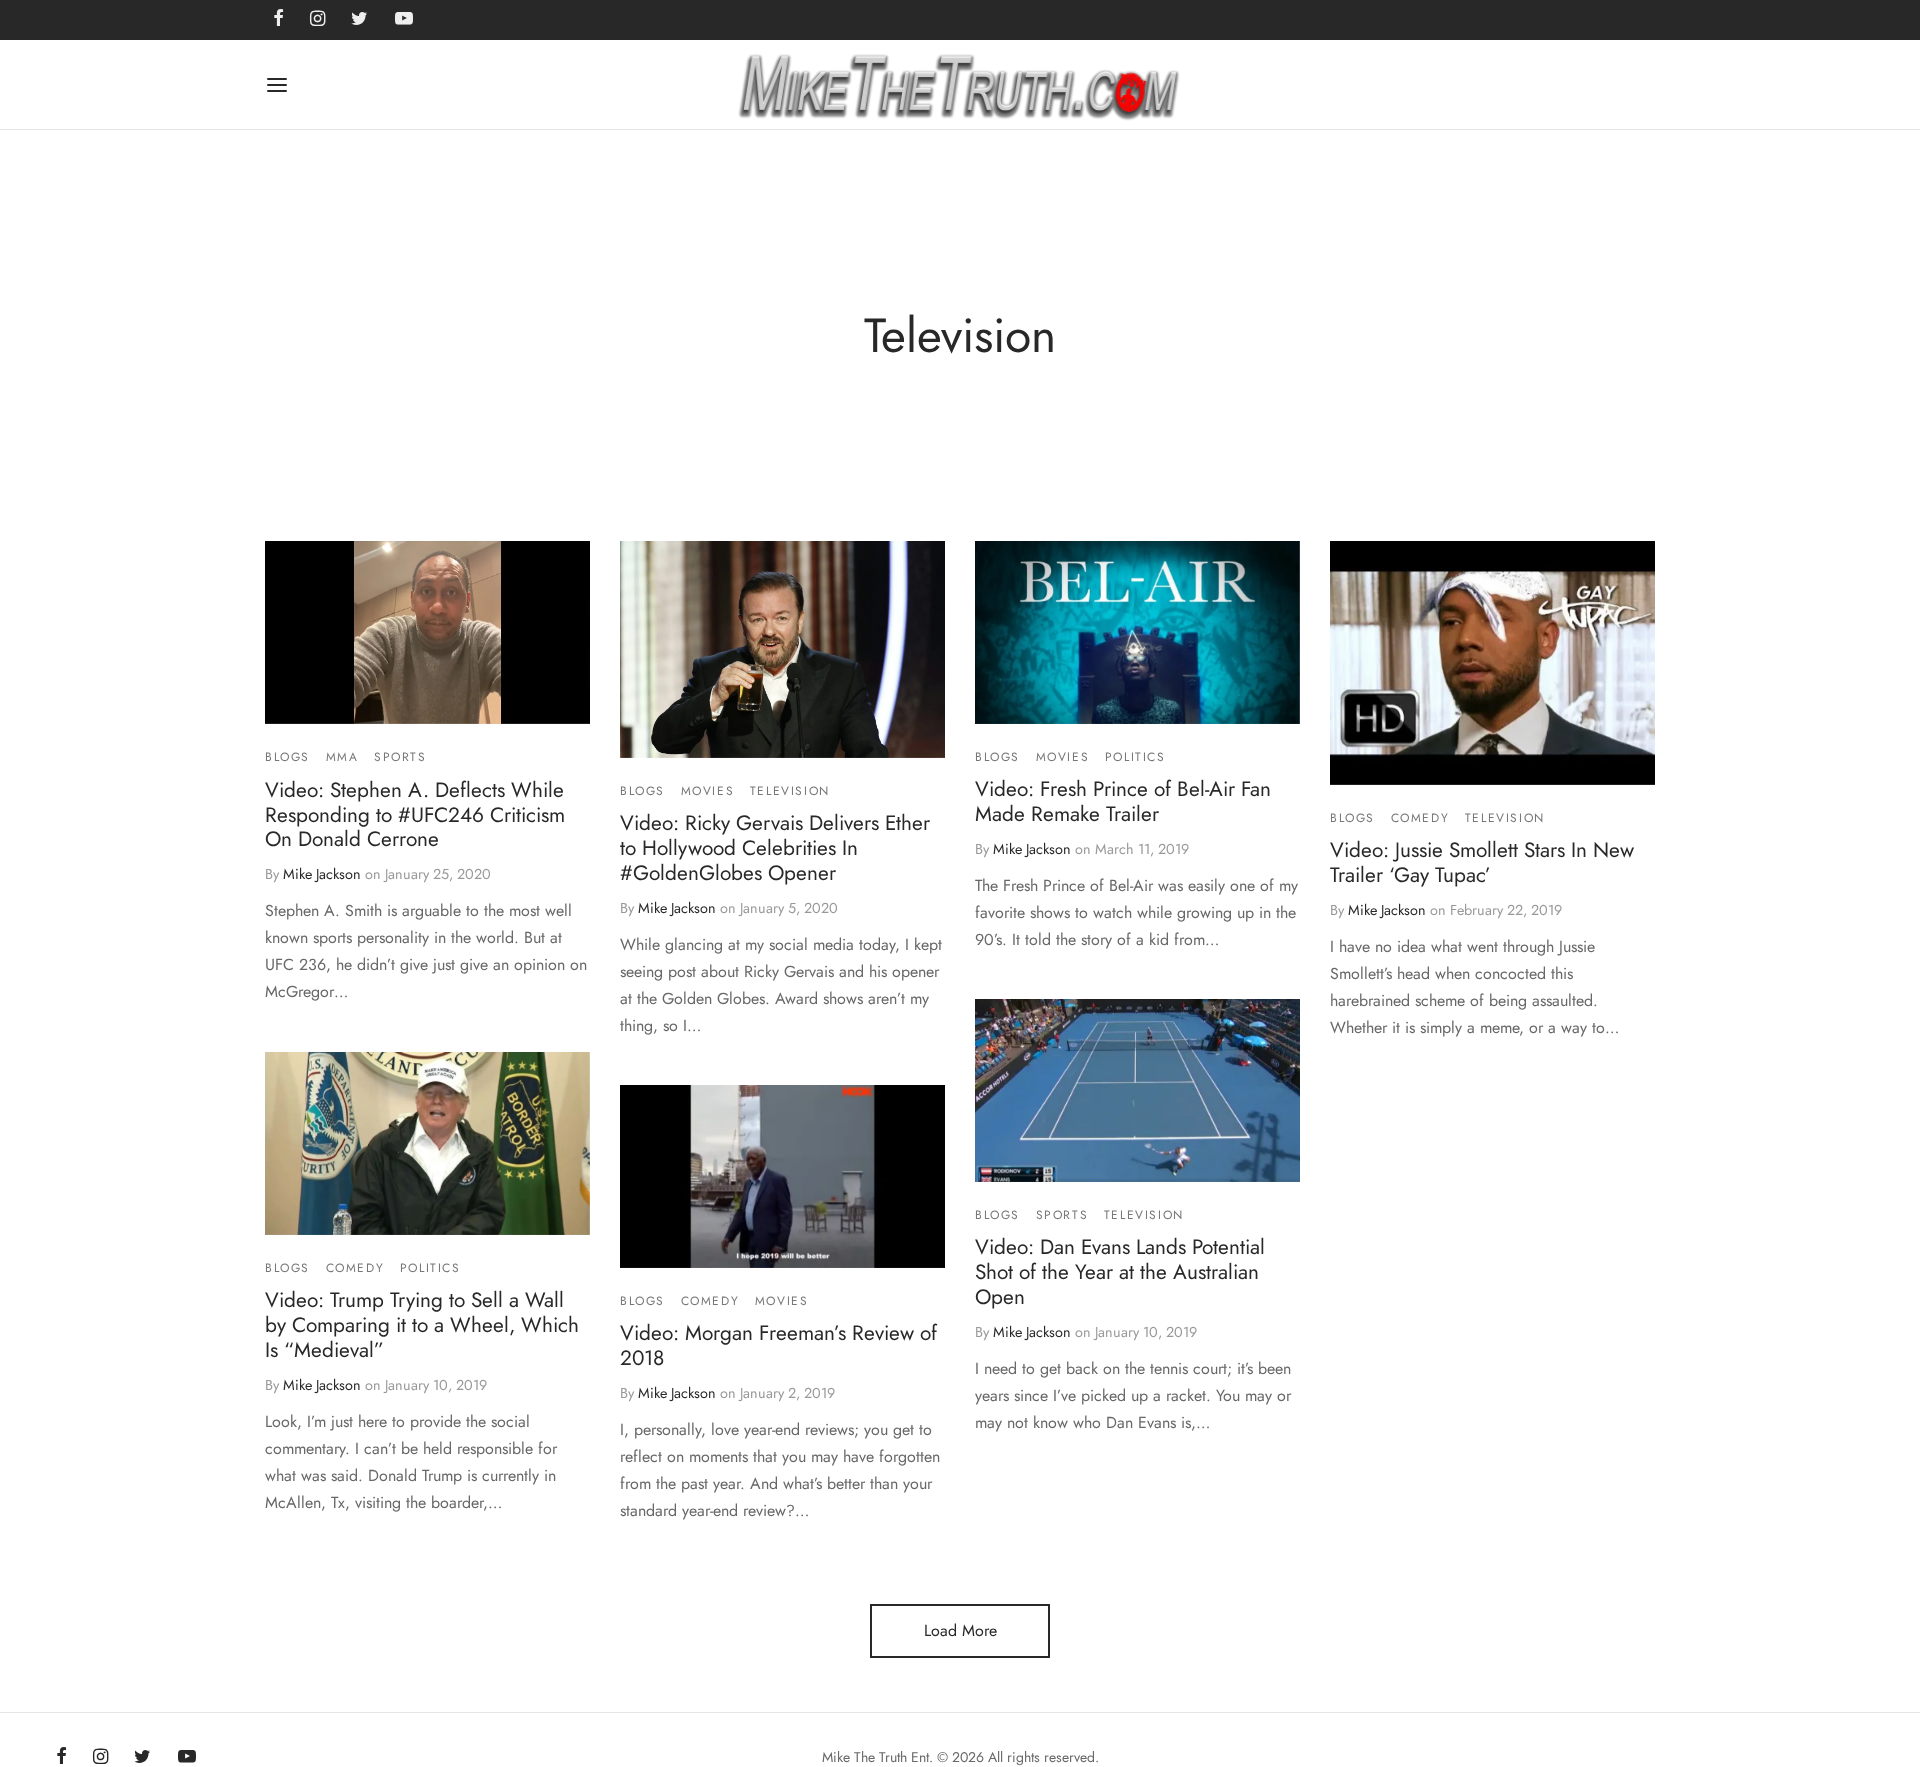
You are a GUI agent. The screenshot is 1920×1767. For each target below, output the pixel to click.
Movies (708, 791)
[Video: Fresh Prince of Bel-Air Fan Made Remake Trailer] (1137, 632)
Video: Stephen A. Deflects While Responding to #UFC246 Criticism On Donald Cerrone (415, 815)
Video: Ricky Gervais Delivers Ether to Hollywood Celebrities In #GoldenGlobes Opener (775, 848)
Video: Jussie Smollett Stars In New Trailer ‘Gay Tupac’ (1482, 862)
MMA (342, 757)
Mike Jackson (322, 874)
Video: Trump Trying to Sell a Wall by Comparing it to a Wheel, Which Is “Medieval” (422, 1325)
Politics (1135, 757)
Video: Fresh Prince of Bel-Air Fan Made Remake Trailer (1123, 801)
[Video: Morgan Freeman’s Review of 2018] (782, 1176)
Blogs (287, 757)
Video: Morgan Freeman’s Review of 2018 (778, 1346)
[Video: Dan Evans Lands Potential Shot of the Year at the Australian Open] (1137, 1090)
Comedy (1420, 818)
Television (790, 791)
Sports (400, 757)
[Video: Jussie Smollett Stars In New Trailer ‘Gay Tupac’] (1492, 663)
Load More (960, 1630)
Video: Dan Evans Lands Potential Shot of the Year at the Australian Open (1120, 1273)
